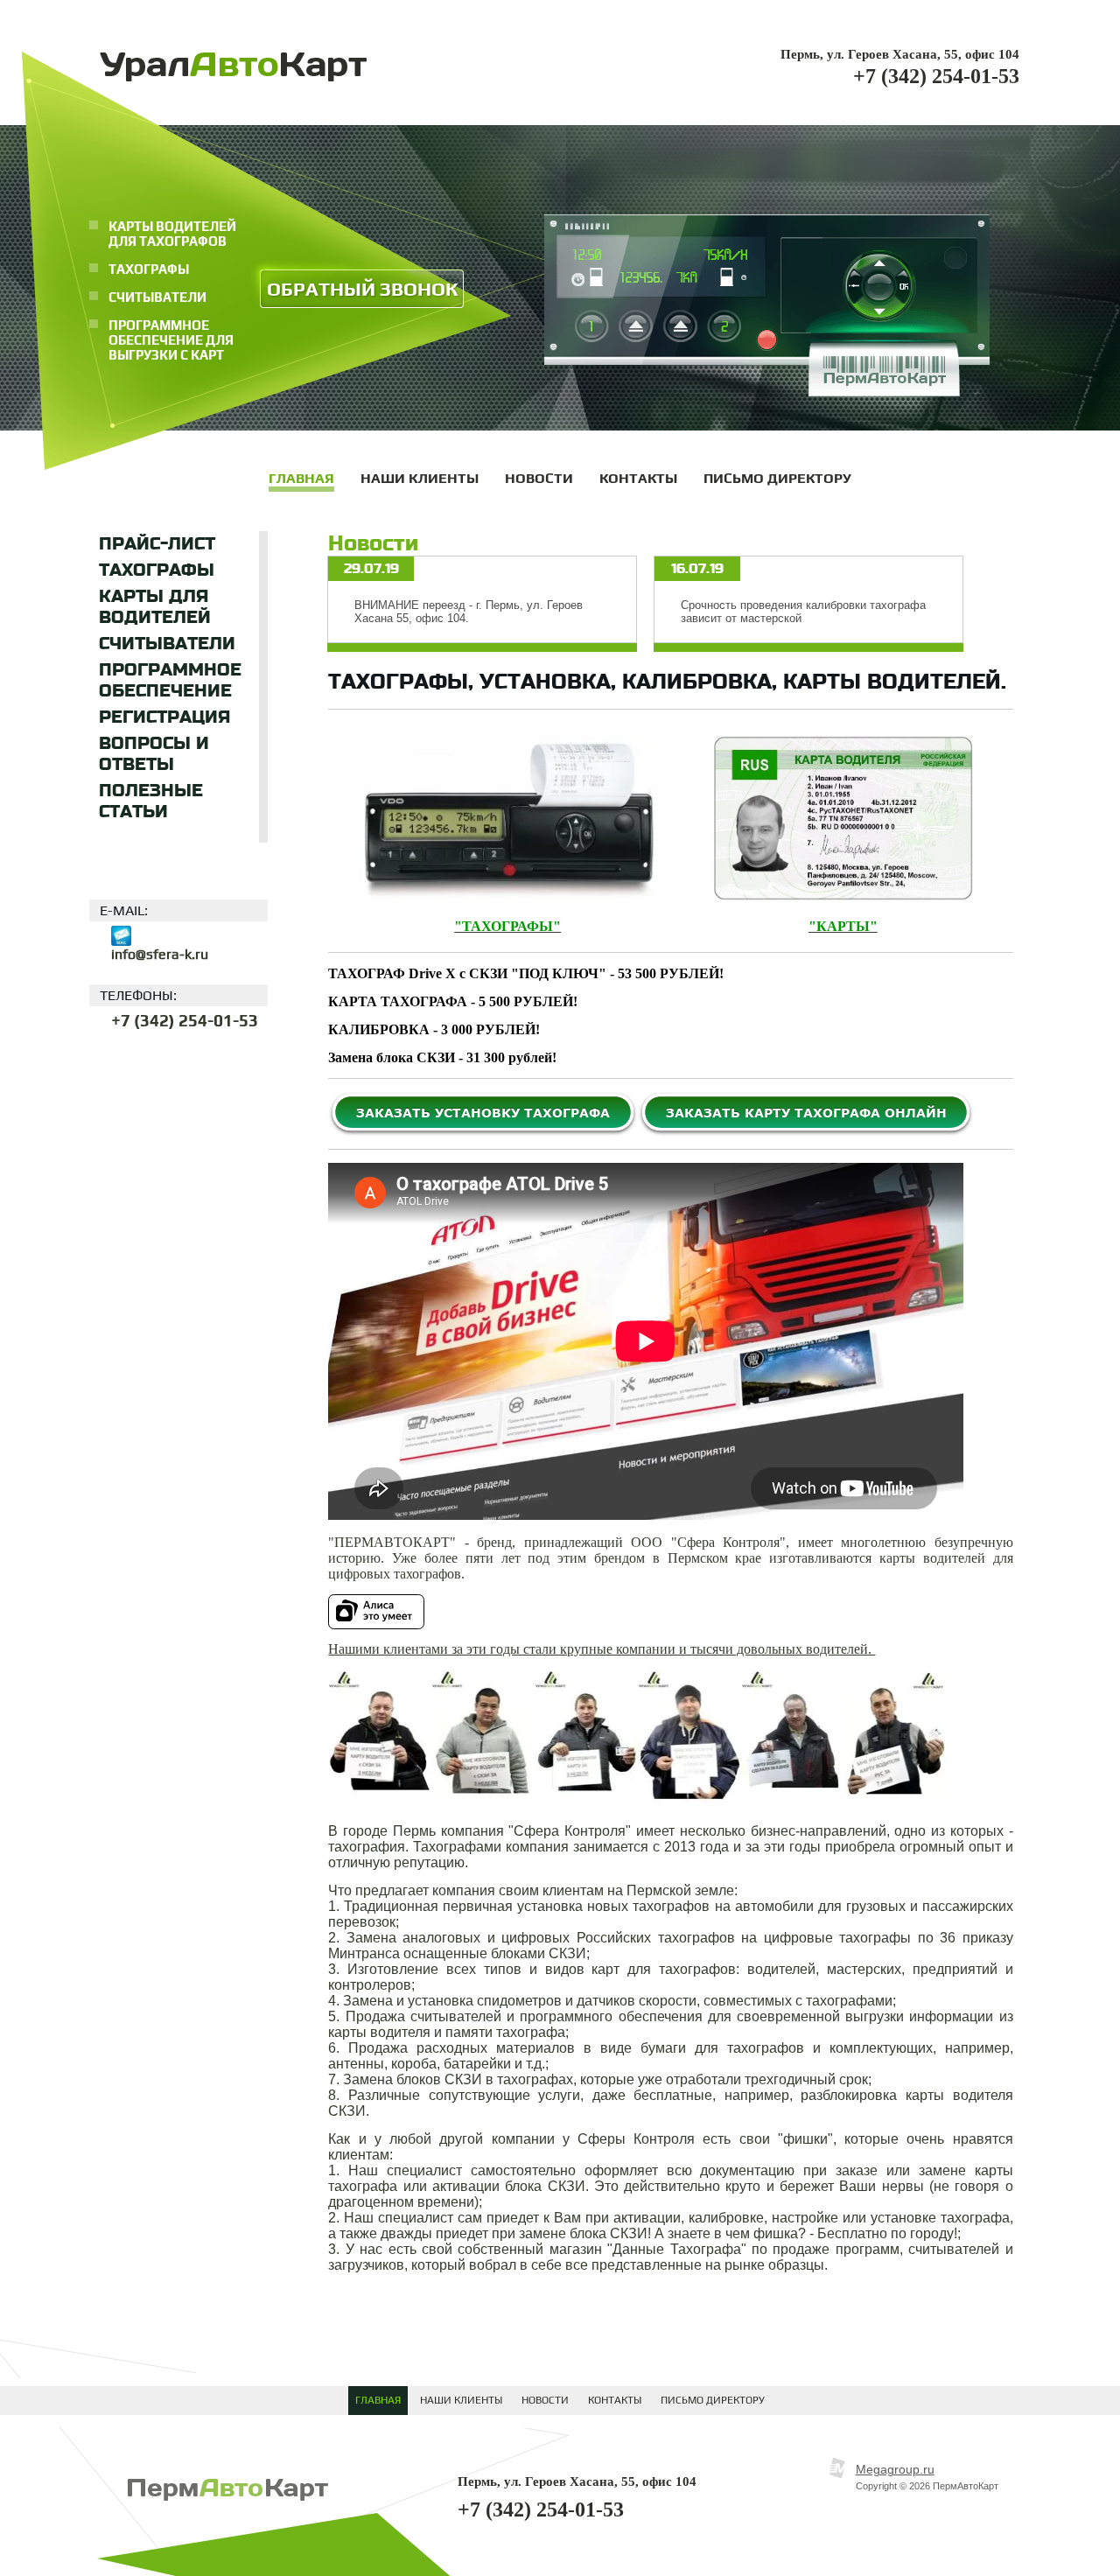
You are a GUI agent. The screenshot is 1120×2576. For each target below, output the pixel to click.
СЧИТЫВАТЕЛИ (167, 644)
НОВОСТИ (545, 2400)
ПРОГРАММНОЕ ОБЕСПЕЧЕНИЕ (170, 681)
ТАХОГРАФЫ (157, 570)
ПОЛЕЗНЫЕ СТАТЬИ (151, 801)
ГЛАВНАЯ (378, 2400)
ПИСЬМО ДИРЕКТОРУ (713, 2400)
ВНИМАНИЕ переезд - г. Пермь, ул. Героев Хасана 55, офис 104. (469, 612)
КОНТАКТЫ (615, 2400)
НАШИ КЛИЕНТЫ (461, 2400)
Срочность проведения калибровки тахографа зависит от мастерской (803, 612)
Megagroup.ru (895, 2469)
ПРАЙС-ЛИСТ (157, 544)
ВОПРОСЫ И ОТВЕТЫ (154, 754)
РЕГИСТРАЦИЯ (164, 717)
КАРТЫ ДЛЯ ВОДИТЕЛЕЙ (155, 607)
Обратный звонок (362, 289)
